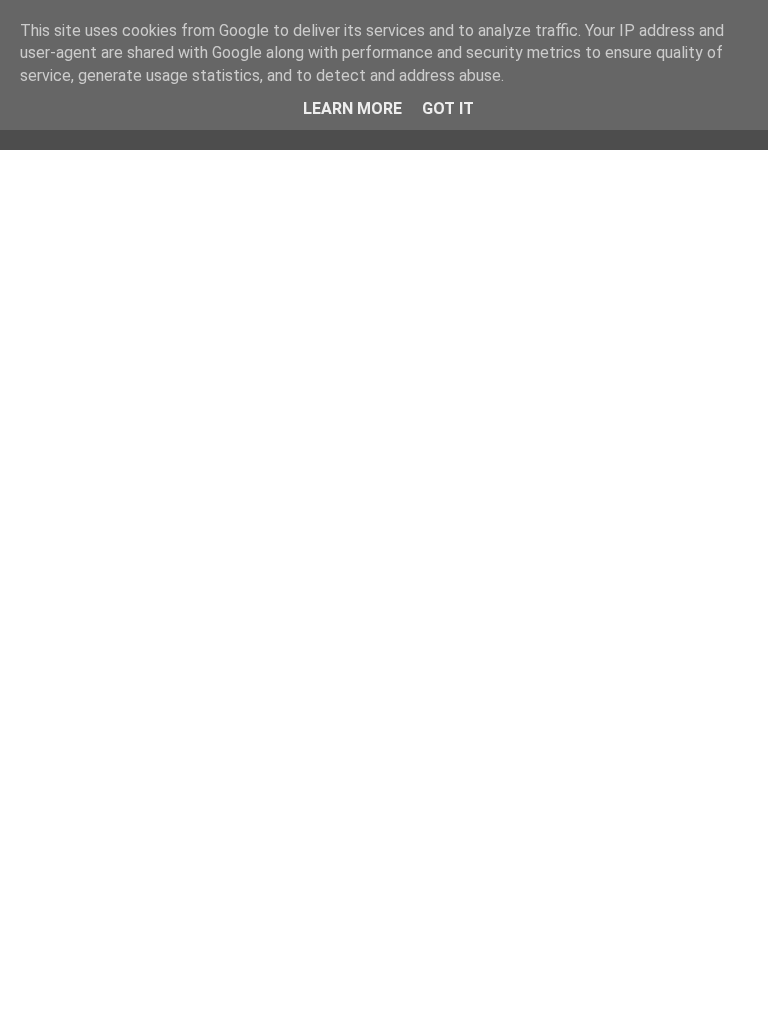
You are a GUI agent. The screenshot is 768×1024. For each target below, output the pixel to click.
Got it (448, 108)
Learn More (352, 108)
